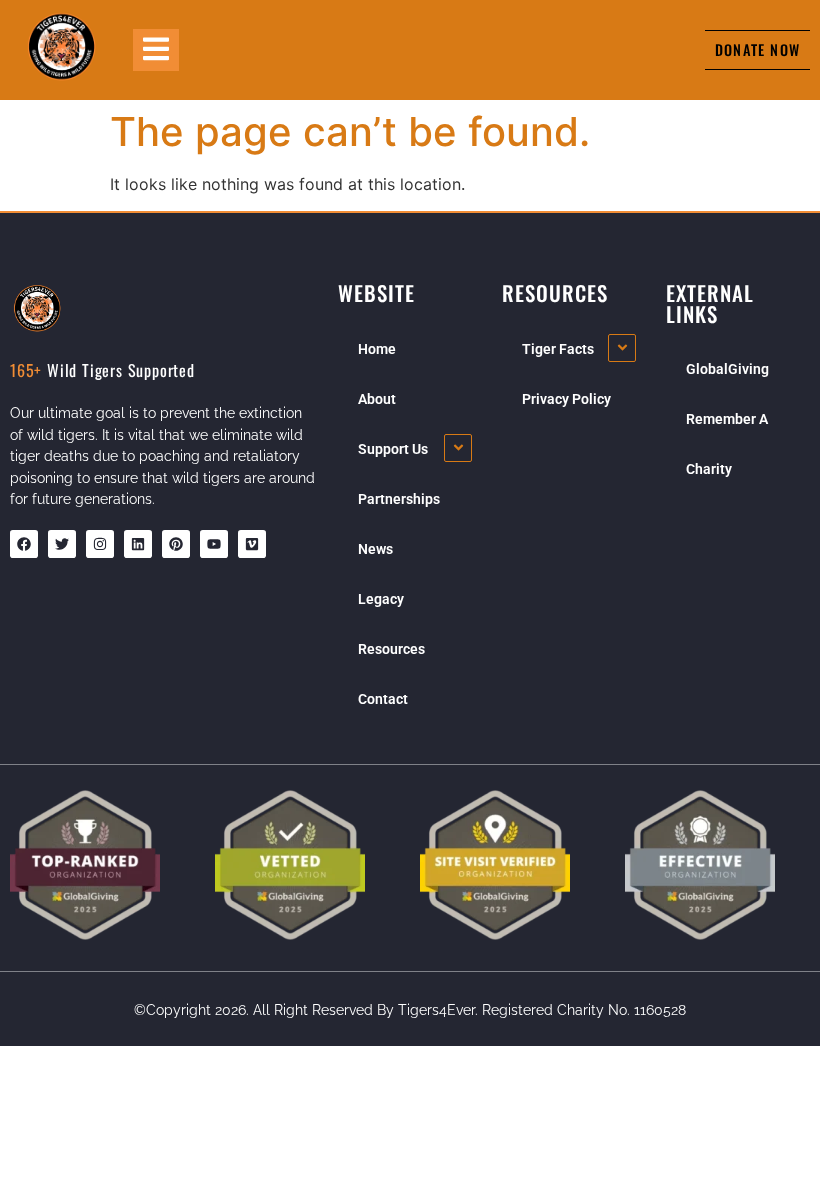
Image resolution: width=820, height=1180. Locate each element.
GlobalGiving (727, 369)
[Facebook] (24, 544)
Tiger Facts (558, 349)
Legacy (381, 599)
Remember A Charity (727, 444)
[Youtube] (214, 544)
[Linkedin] (138, 544)
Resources (391, 649)
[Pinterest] (176, 544)
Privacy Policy (566, 399)
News (375, 549)
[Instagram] (100, 544)
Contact (383, 699)
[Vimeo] (252, 544)
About (377, 399)
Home (377, 349)
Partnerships (399, 499)
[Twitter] (62, 544)
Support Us (393, 449)
